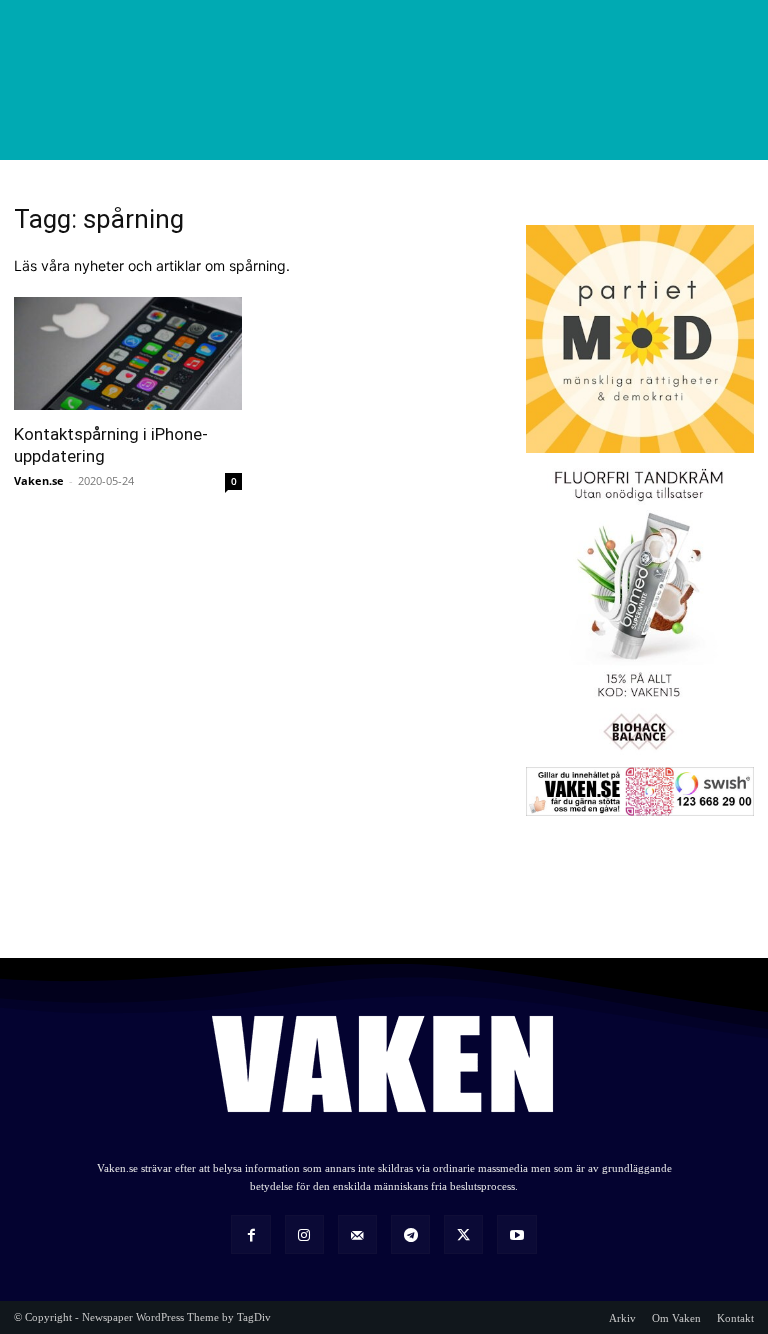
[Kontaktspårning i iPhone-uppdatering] (128, 353)
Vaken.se (39, 480)
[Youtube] (516, 1234)
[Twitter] (463, 1234)
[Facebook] (250, 1234)
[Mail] (357, 1234)
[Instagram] (304, 1234)
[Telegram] (410, 1234)
